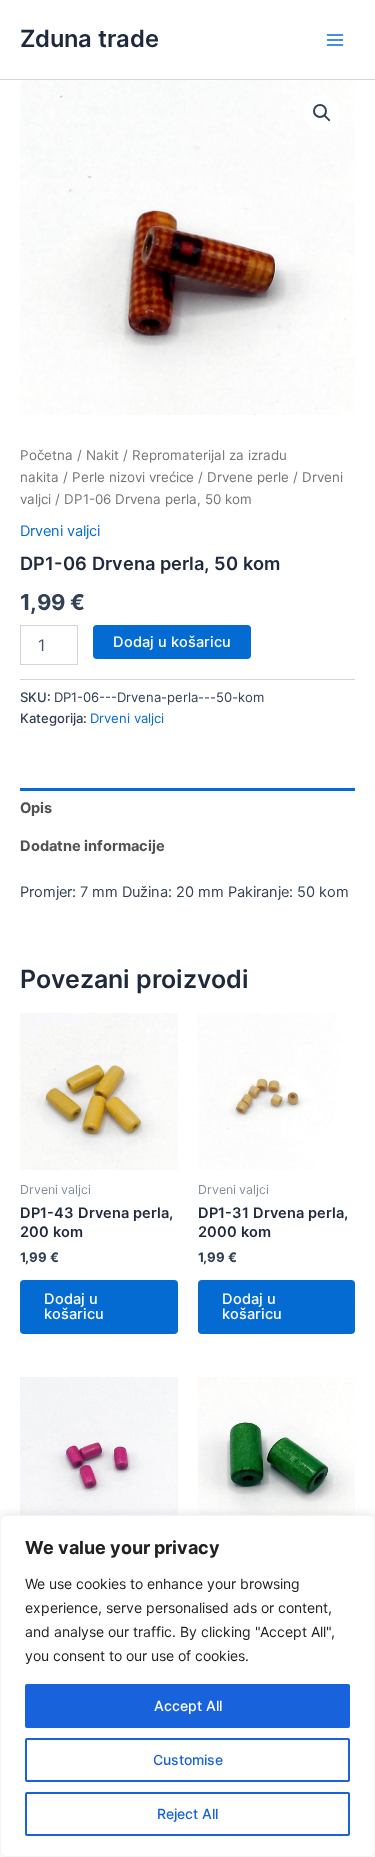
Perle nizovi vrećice (133, 477)
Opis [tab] (36, 808)
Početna (46, 455)
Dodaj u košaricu (172, 642)
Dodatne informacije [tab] (92, 846)
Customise (188, 1759)
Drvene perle (248, 477)
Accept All (188, 1705)
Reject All (187, 1813)
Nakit (102, 455)
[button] (322, 113)
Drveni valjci (60, 531)
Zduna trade (89, 38)
